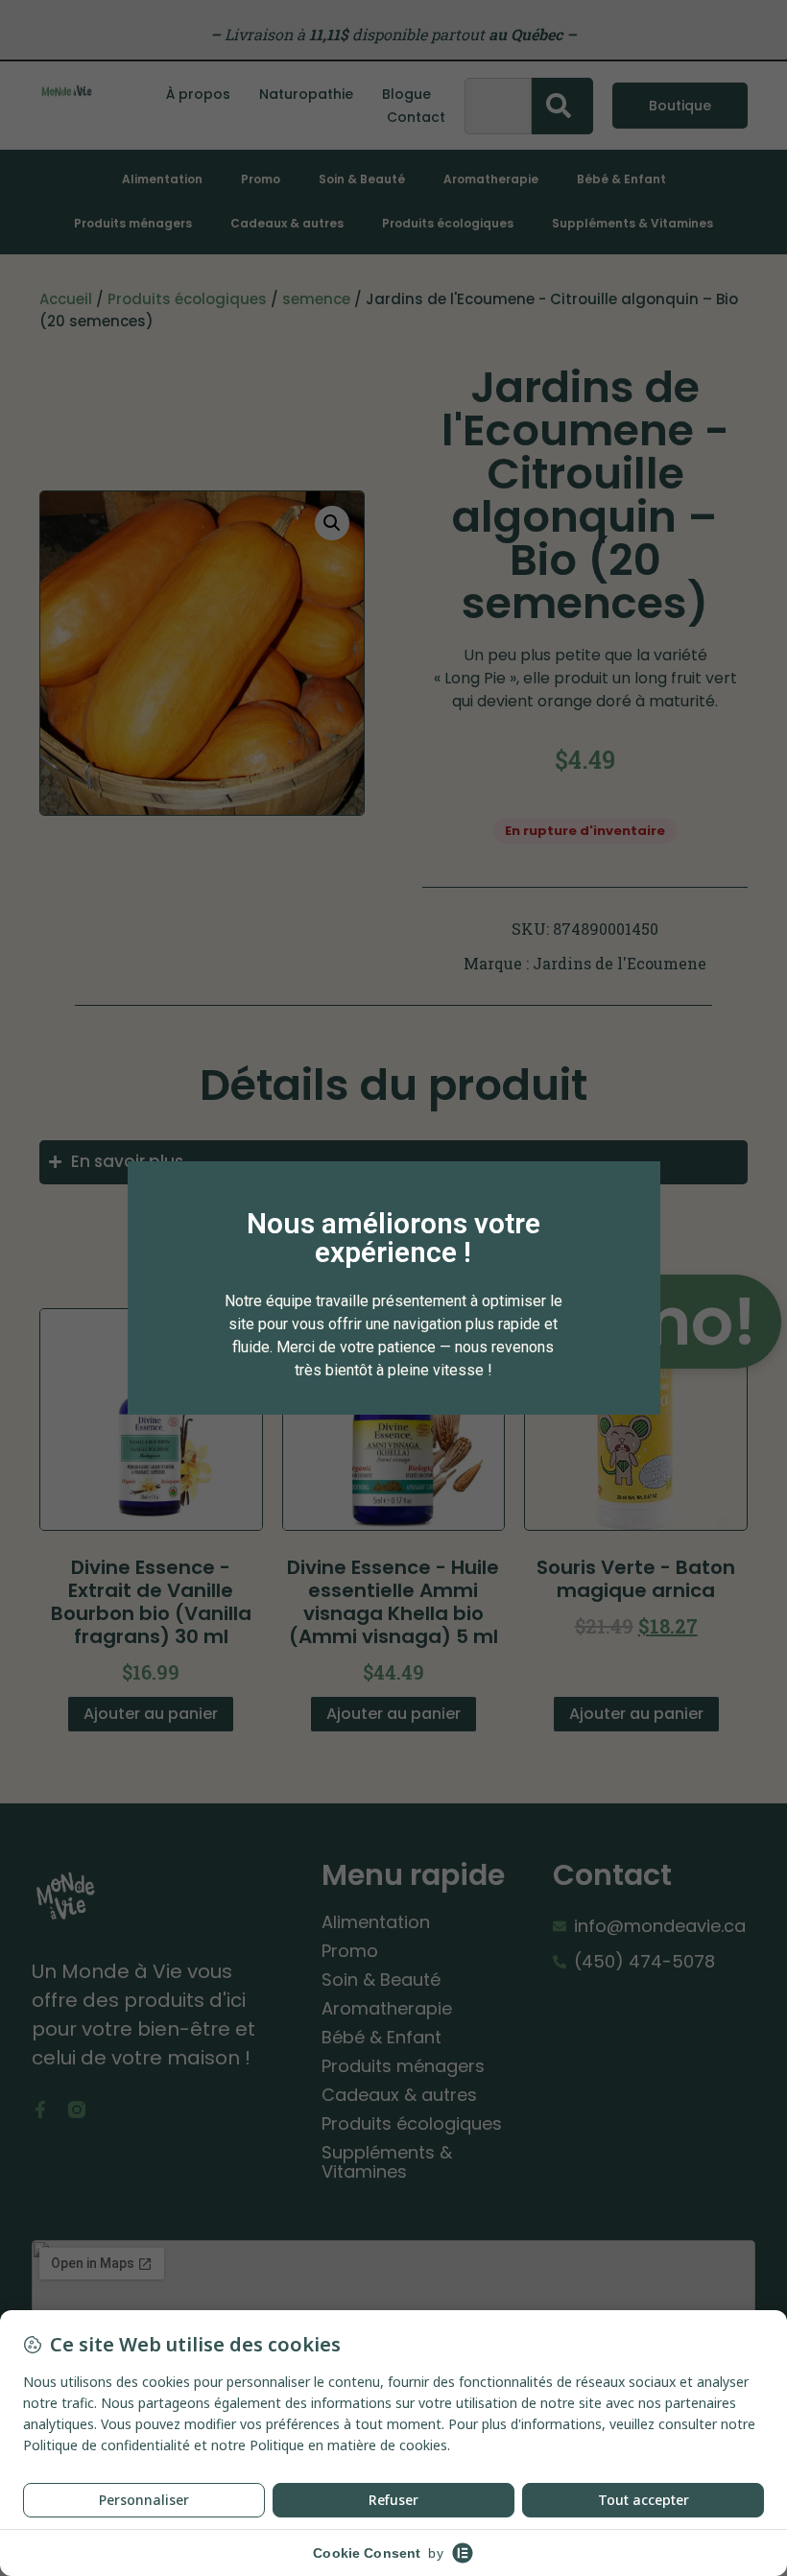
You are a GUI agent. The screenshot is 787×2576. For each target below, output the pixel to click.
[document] (393, 1288)
